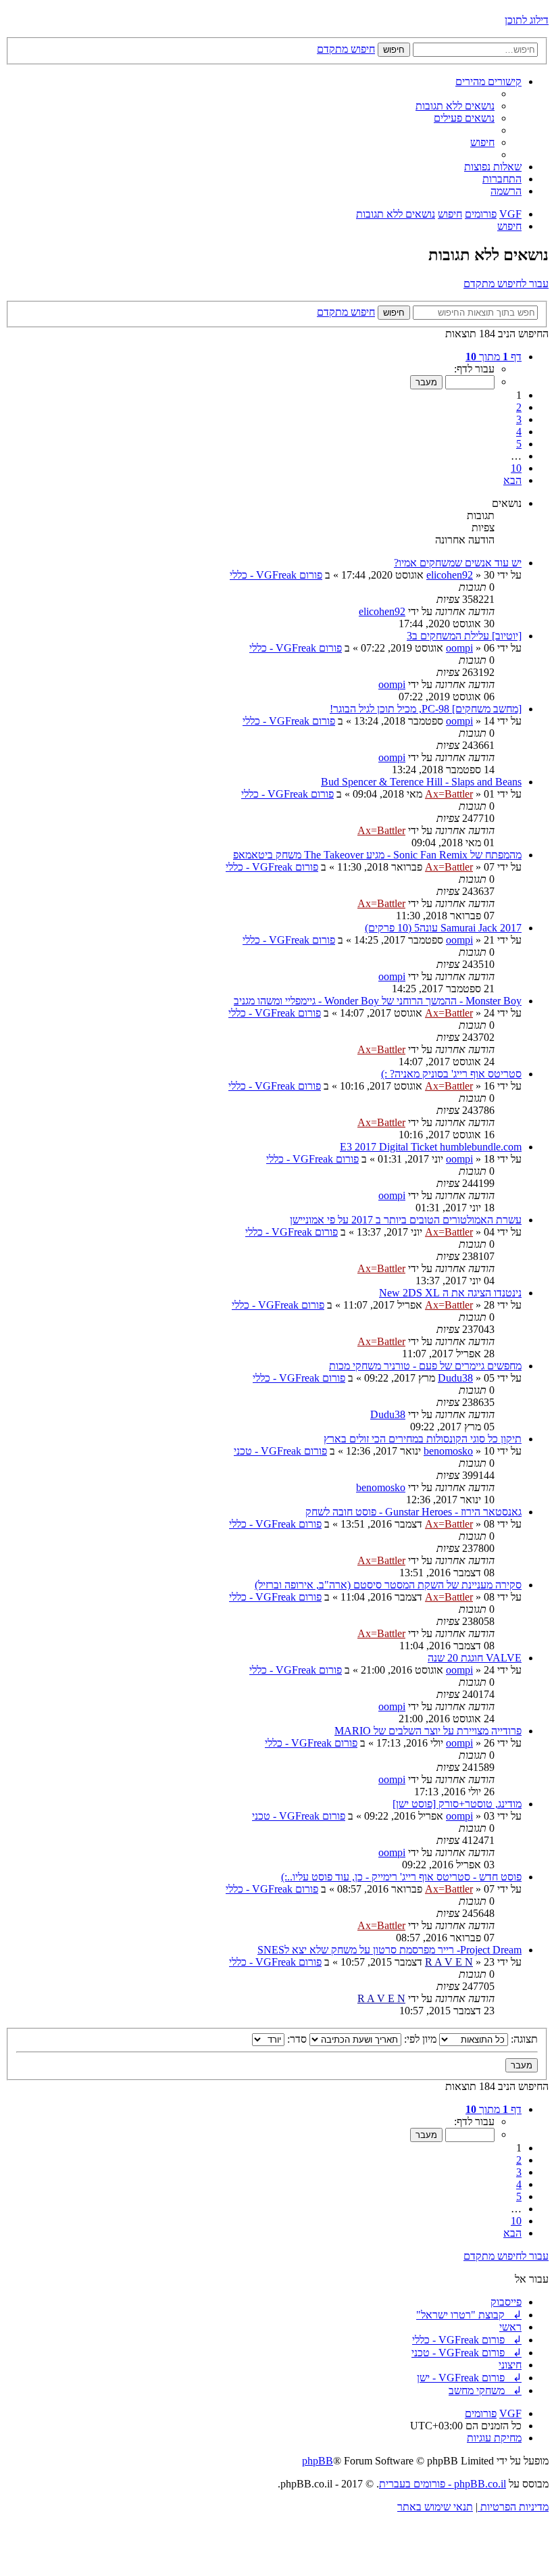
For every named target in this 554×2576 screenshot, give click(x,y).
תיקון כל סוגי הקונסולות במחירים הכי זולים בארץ (423, 1439)
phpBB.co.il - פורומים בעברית (443, 2484)
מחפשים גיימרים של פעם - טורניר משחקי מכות (425, 1366)
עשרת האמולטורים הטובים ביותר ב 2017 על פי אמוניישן (406, 1220)
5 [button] (519, 444)
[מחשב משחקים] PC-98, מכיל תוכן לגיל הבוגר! (426, 709)
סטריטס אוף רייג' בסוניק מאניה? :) (451, 1074)
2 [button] (519, 407)
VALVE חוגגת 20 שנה (475, 1658)
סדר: (296, 2039)
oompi (459, 648)
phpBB (318, 2461)
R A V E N (449, 1962)
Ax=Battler (449, 794)
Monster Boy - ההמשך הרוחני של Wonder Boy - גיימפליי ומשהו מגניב (378, 1001)
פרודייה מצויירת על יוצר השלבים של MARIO (428, 1731)
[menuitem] (455, 106)
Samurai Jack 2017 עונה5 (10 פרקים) (443, 928)
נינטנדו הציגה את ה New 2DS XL (450, 1293)
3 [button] (519, 419)
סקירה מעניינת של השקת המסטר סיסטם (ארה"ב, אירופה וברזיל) (388, 1585)
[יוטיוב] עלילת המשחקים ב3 (464, 636)
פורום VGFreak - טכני (280, 1451)
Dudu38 (455, 1378)
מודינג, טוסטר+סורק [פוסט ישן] (457, 1804)
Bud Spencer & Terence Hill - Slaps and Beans (421, 782)
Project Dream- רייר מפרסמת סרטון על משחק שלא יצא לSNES (389, 1950)
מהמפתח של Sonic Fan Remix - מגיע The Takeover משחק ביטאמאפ (377, 855)
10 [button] (516, 468)
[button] (494, 357)
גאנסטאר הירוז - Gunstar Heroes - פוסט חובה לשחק (413, 1512)
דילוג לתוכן (527, 20)
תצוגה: (523, 2039)
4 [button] (519, 432)
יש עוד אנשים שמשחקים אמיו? (458, 563)
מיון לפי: (419, 2039)
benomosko (448, 1451)
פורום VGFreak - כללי (276, 575)
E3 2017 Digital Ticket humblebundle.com (431, 1147)
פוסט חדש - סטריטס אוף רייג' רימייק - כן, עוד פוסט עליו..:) (401, 1877)
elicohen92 (450, 575)
